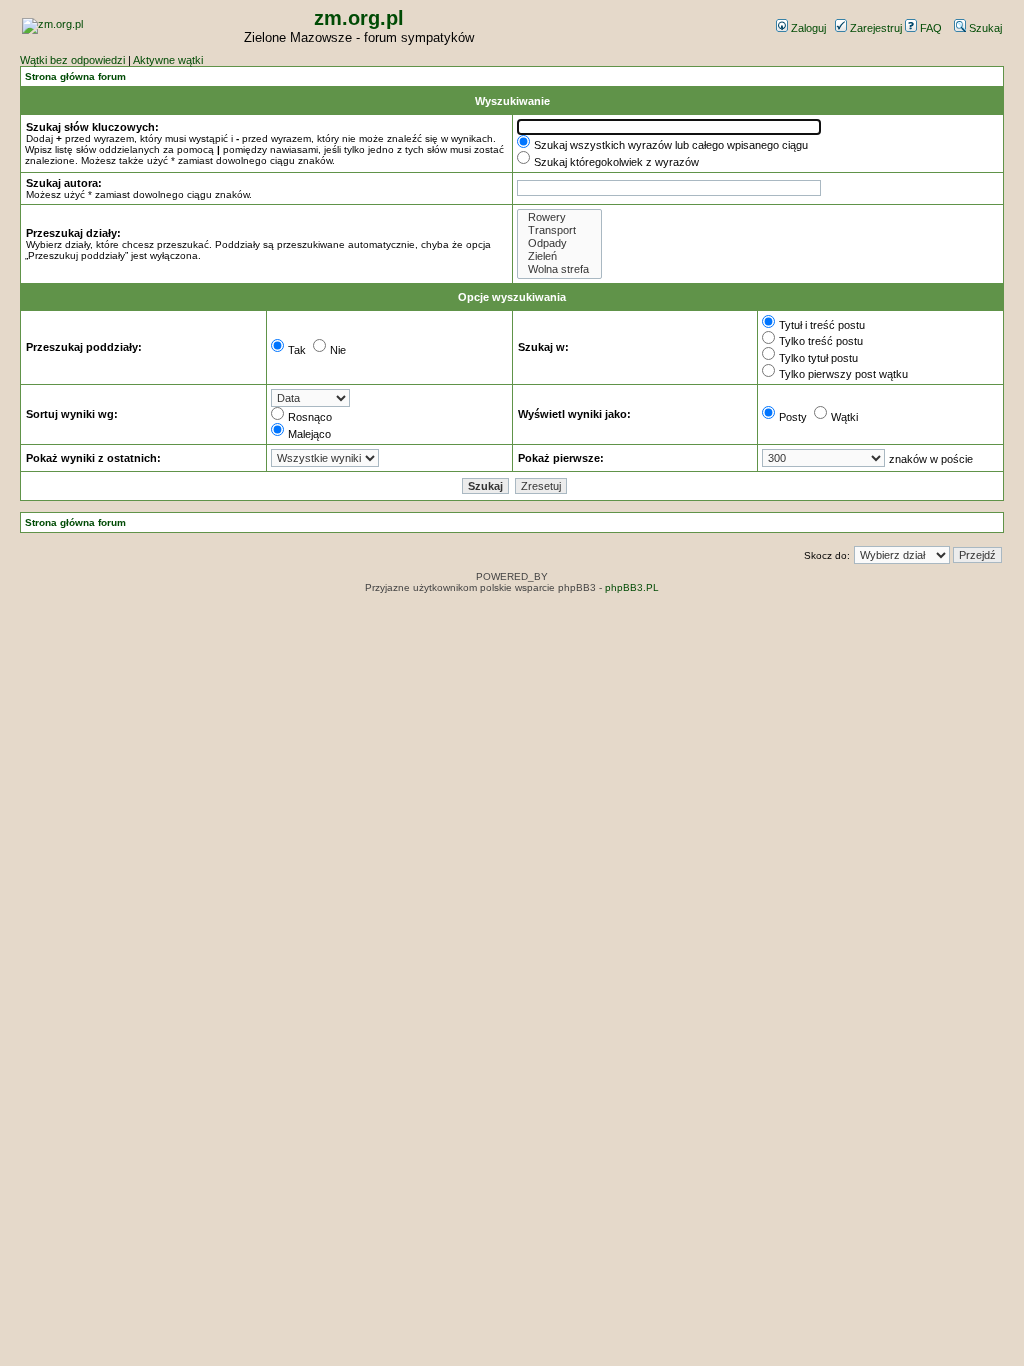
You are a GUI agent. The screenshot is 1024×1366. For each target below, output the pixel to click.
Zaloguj (807, 28)
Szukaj (984, 28)
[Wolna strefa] (559, 269)
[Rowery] (559, 217)
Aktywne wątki (168, 60)
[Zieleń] (559, 256)
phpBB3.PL (632, 587)
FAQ (929, 28)
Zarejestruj (874, 28)
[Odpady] (559, 243)
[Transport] (559, 230)
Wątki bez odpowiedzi (72, 60)
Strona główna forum (75, 76)
